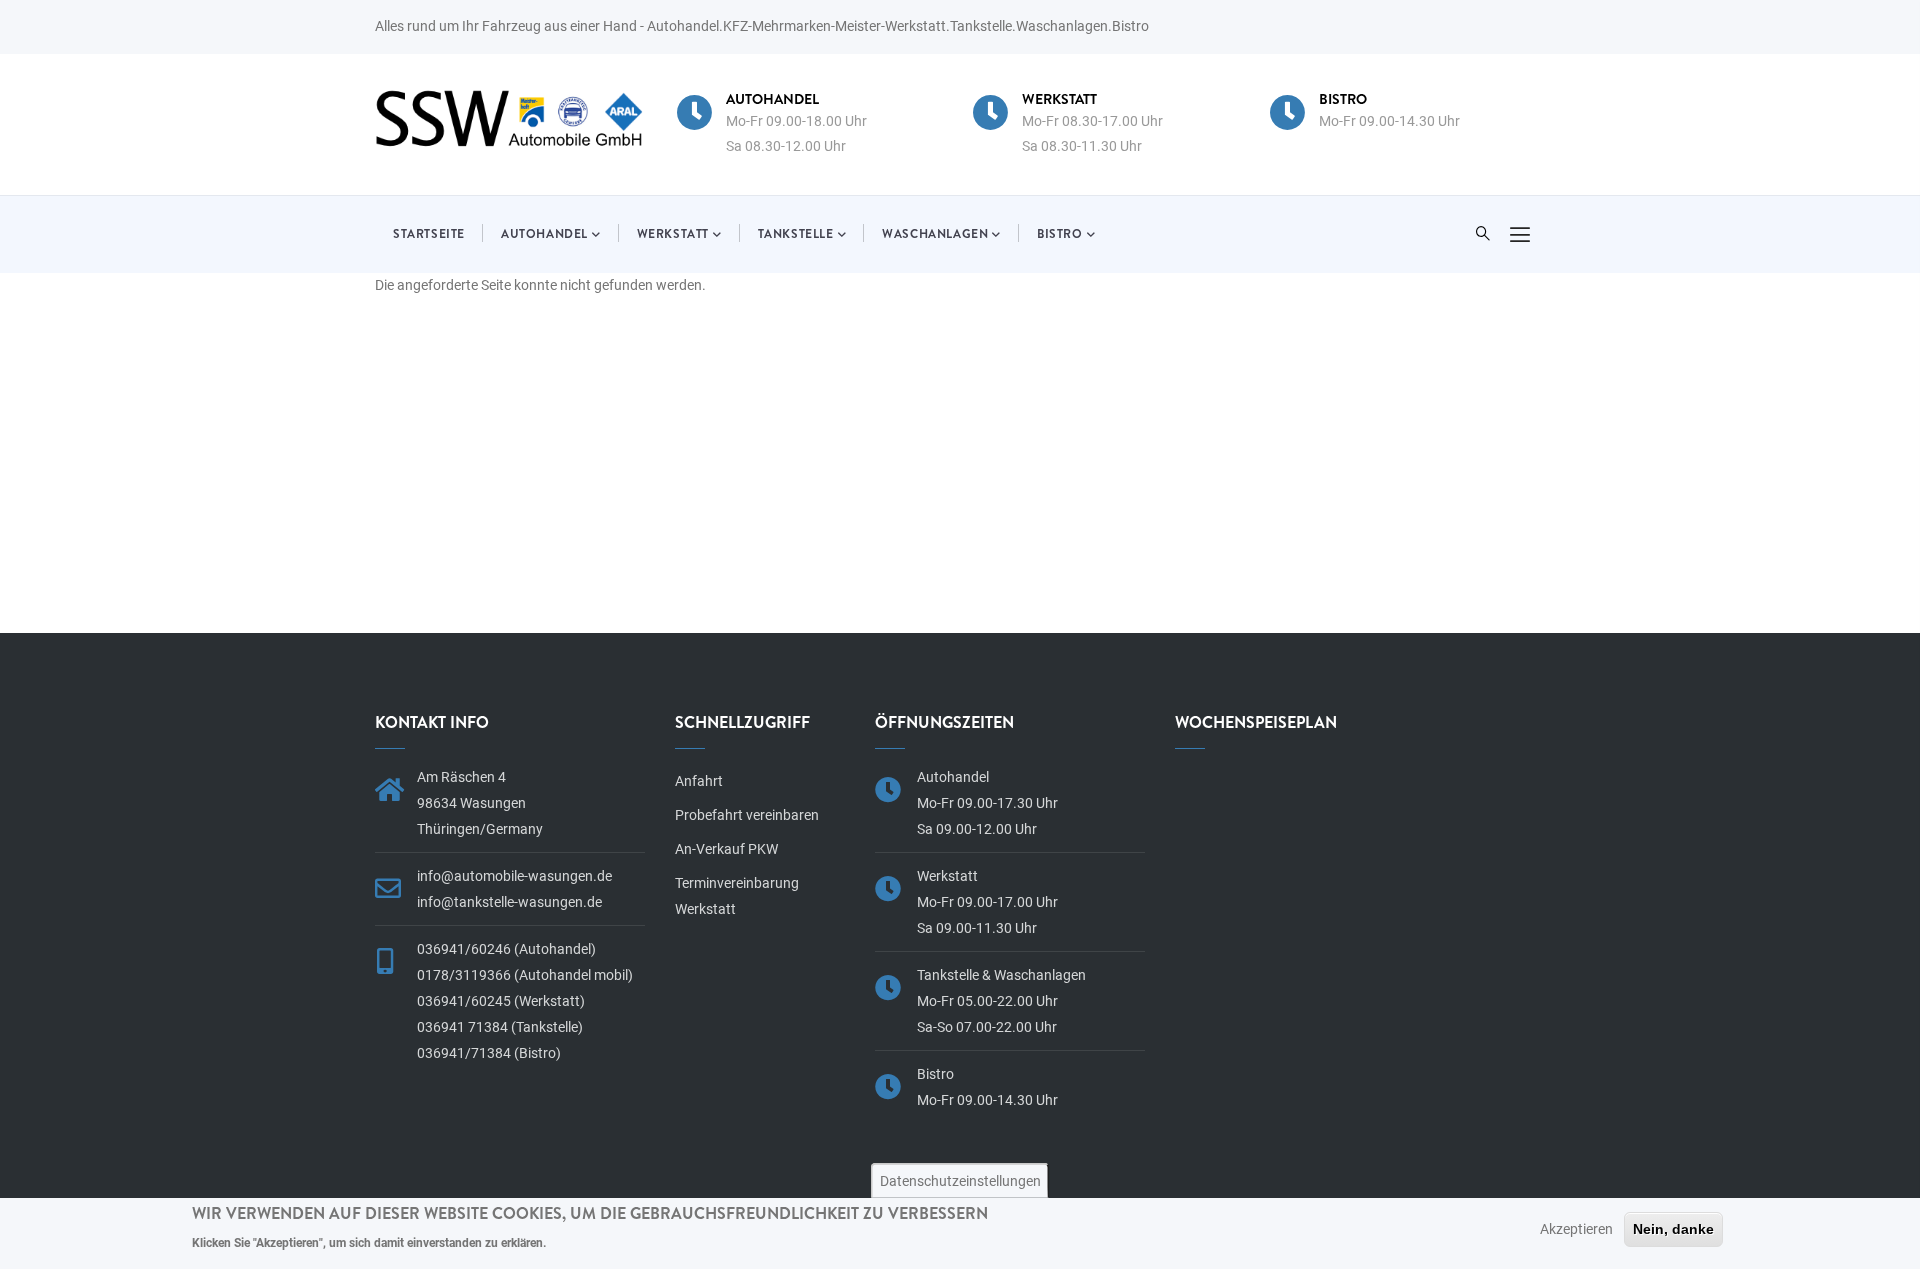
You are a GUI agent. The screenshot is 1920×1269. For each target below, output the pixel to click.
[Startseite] (510, 118)
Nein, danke (1673, 1229)
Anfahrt (699, 781)
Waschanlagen (935, 234)
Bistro (1060, 234)
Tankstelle (796, 234)
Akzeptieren (1576, 1229)
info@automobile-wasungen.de (514, 876)
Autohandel (544, 234)
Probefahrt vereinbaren (747, 815)
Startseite (429, 234)
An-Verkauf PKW (726, 849)
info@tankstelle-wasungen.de (509, 902)
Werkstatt (673, 234)
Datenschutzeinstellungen (960, 1180)
